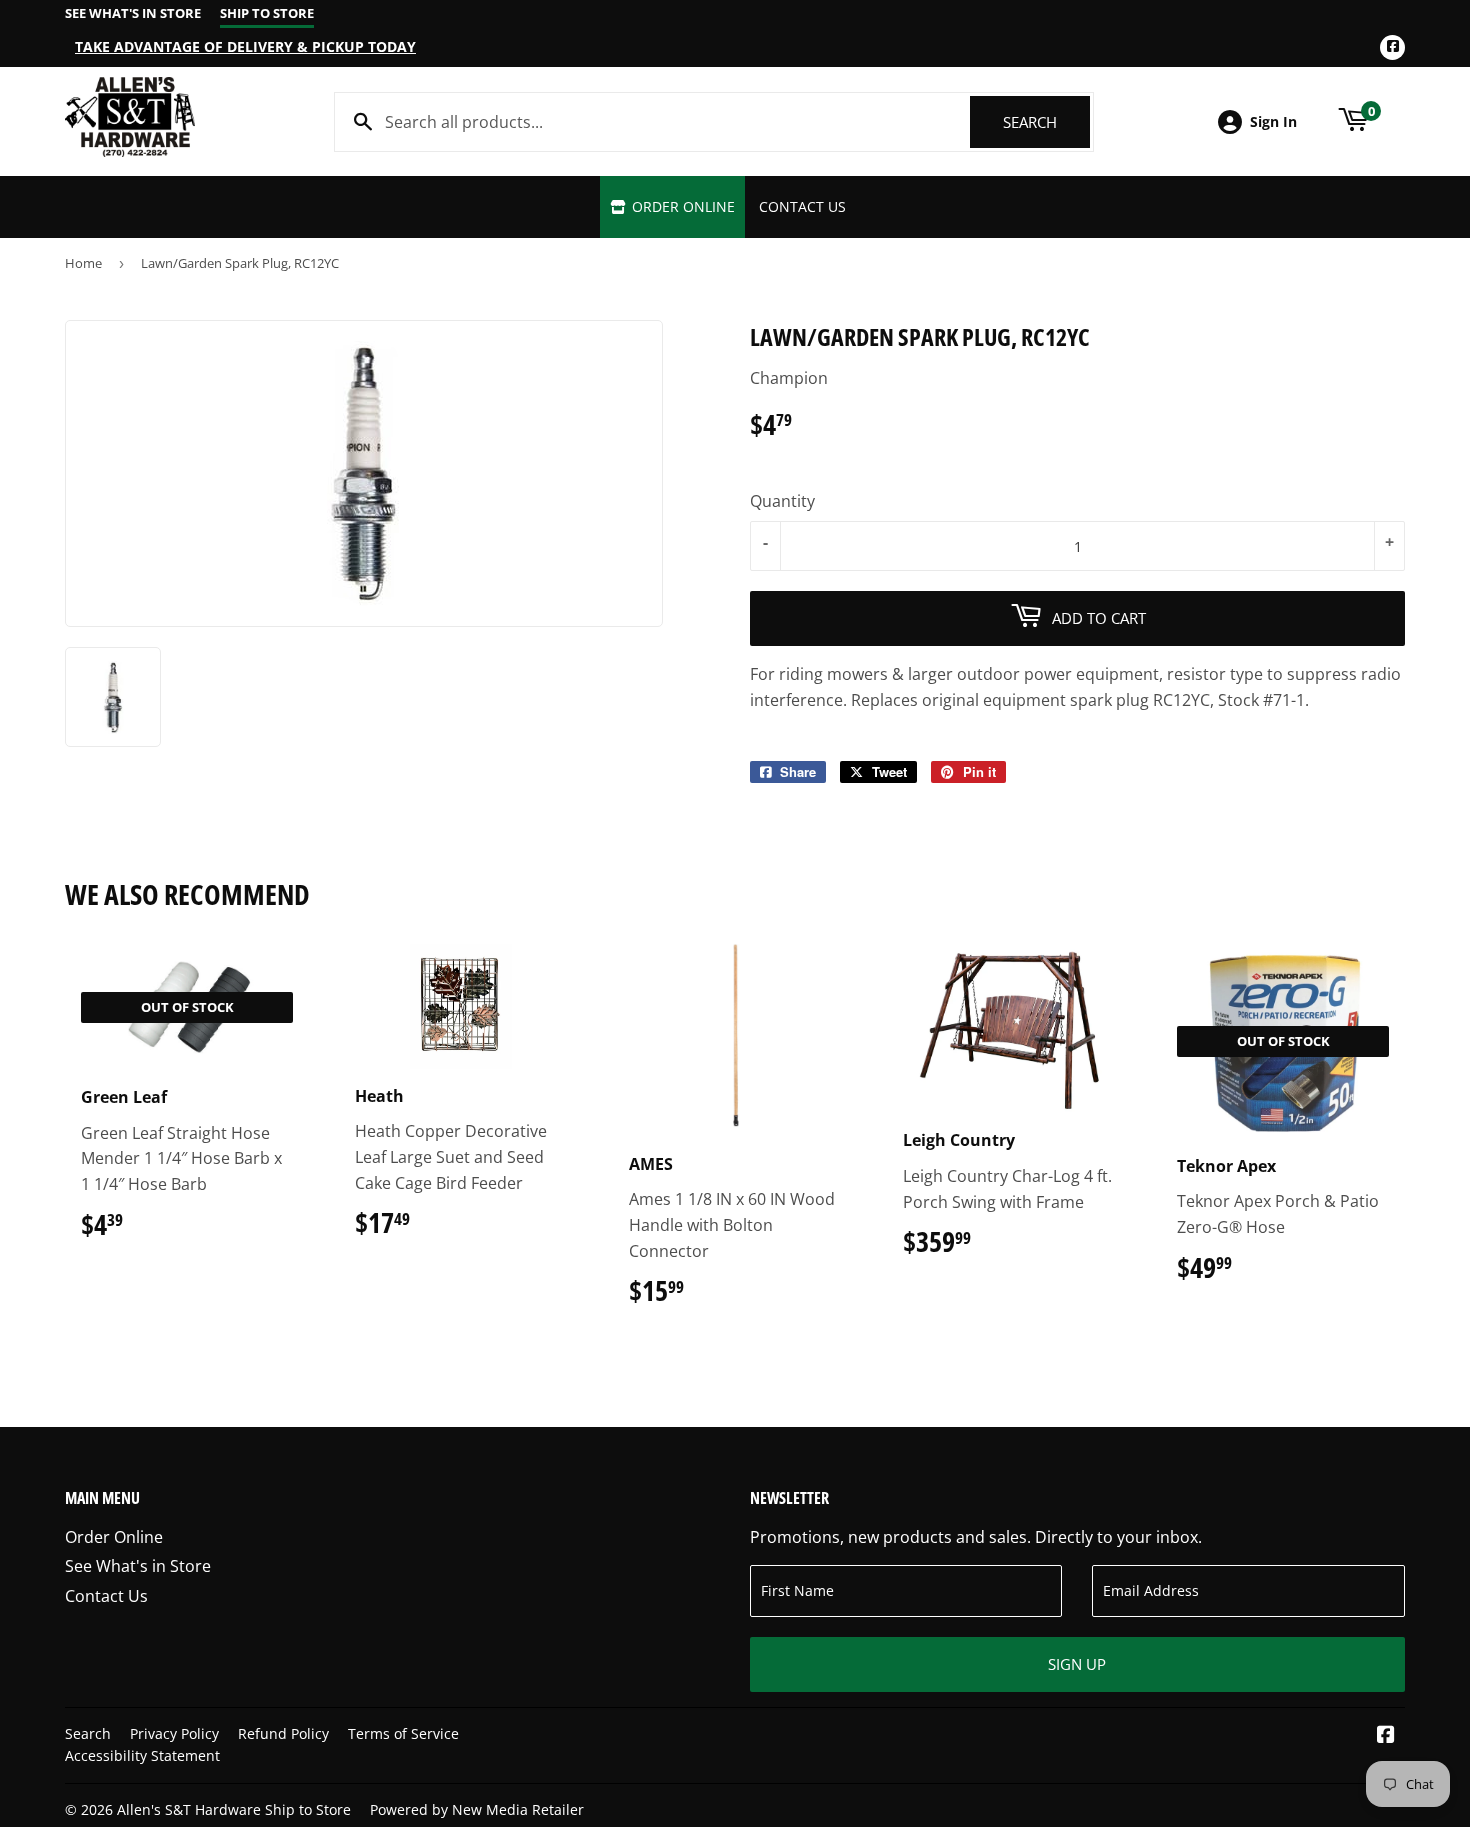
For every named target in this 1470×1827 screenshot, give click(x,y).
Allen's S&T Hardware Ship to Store (234, 1809)
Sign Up (1077, 1664)
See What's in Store (138, 1566)
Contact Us (802, 206)
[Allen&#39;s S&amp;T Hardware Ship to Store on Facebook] (1386, 1736)
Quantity (782, 501)
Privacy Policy (174, 1733)
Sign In (1273, 121)
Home (83, 263)
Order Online (681, 206)
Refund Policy (283, 1733)
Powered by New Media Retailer (477, 1809)
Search (1046, 122)
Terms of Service (403, 1733)
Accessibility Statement (142, 1755)
